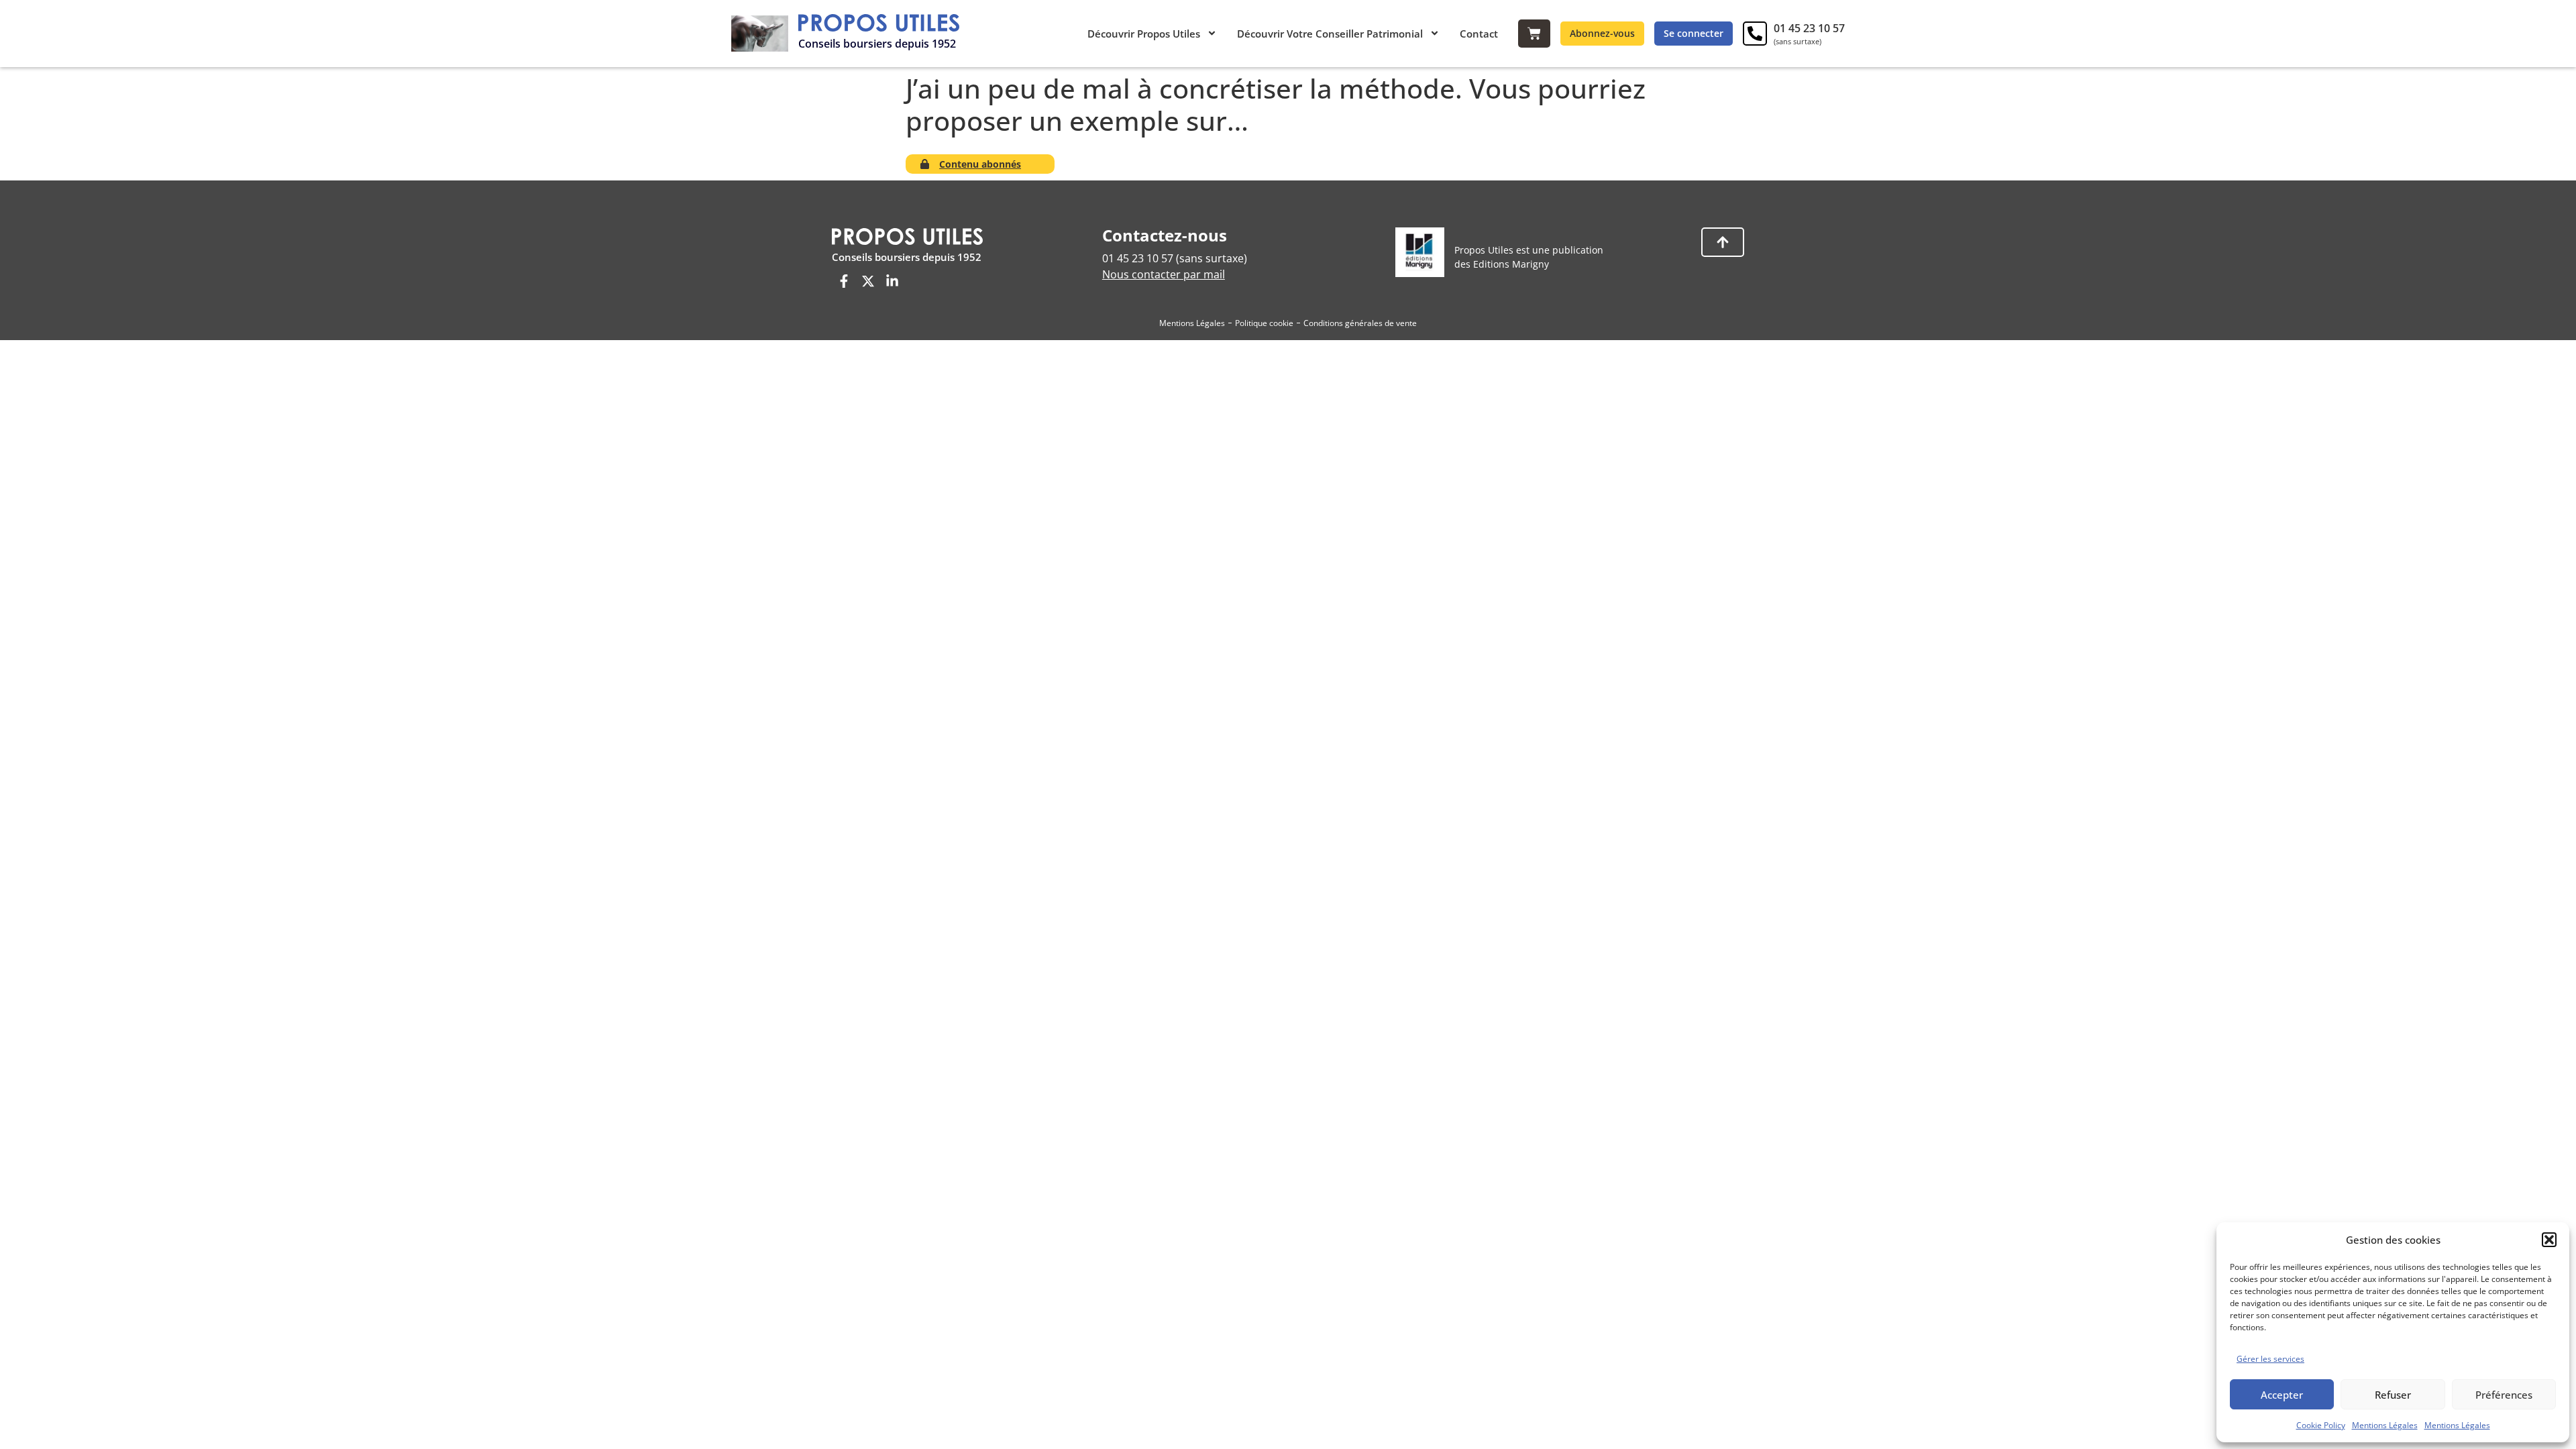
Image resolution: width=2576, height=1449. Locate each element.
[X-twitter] (868, 281)
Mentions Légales (2385, 1425)
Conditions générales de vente (1360, 323)
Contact (1479, 34)
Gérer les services (2270, 1359)
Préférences (2504, 1395)
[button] (2549, 1240)
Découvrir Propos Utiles (1144, 34)
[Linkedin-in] (892, 281)
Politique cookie (1264, 323)
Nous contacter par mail (1164, 274)
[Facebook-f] (844, 281)
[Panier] (1534, 34)
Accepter (2282, 1395)
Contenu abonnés (980, 164)
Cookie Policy (2321, 1425)
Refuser (2393, 1395)
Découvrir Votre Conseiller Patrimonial (1330, 34)
